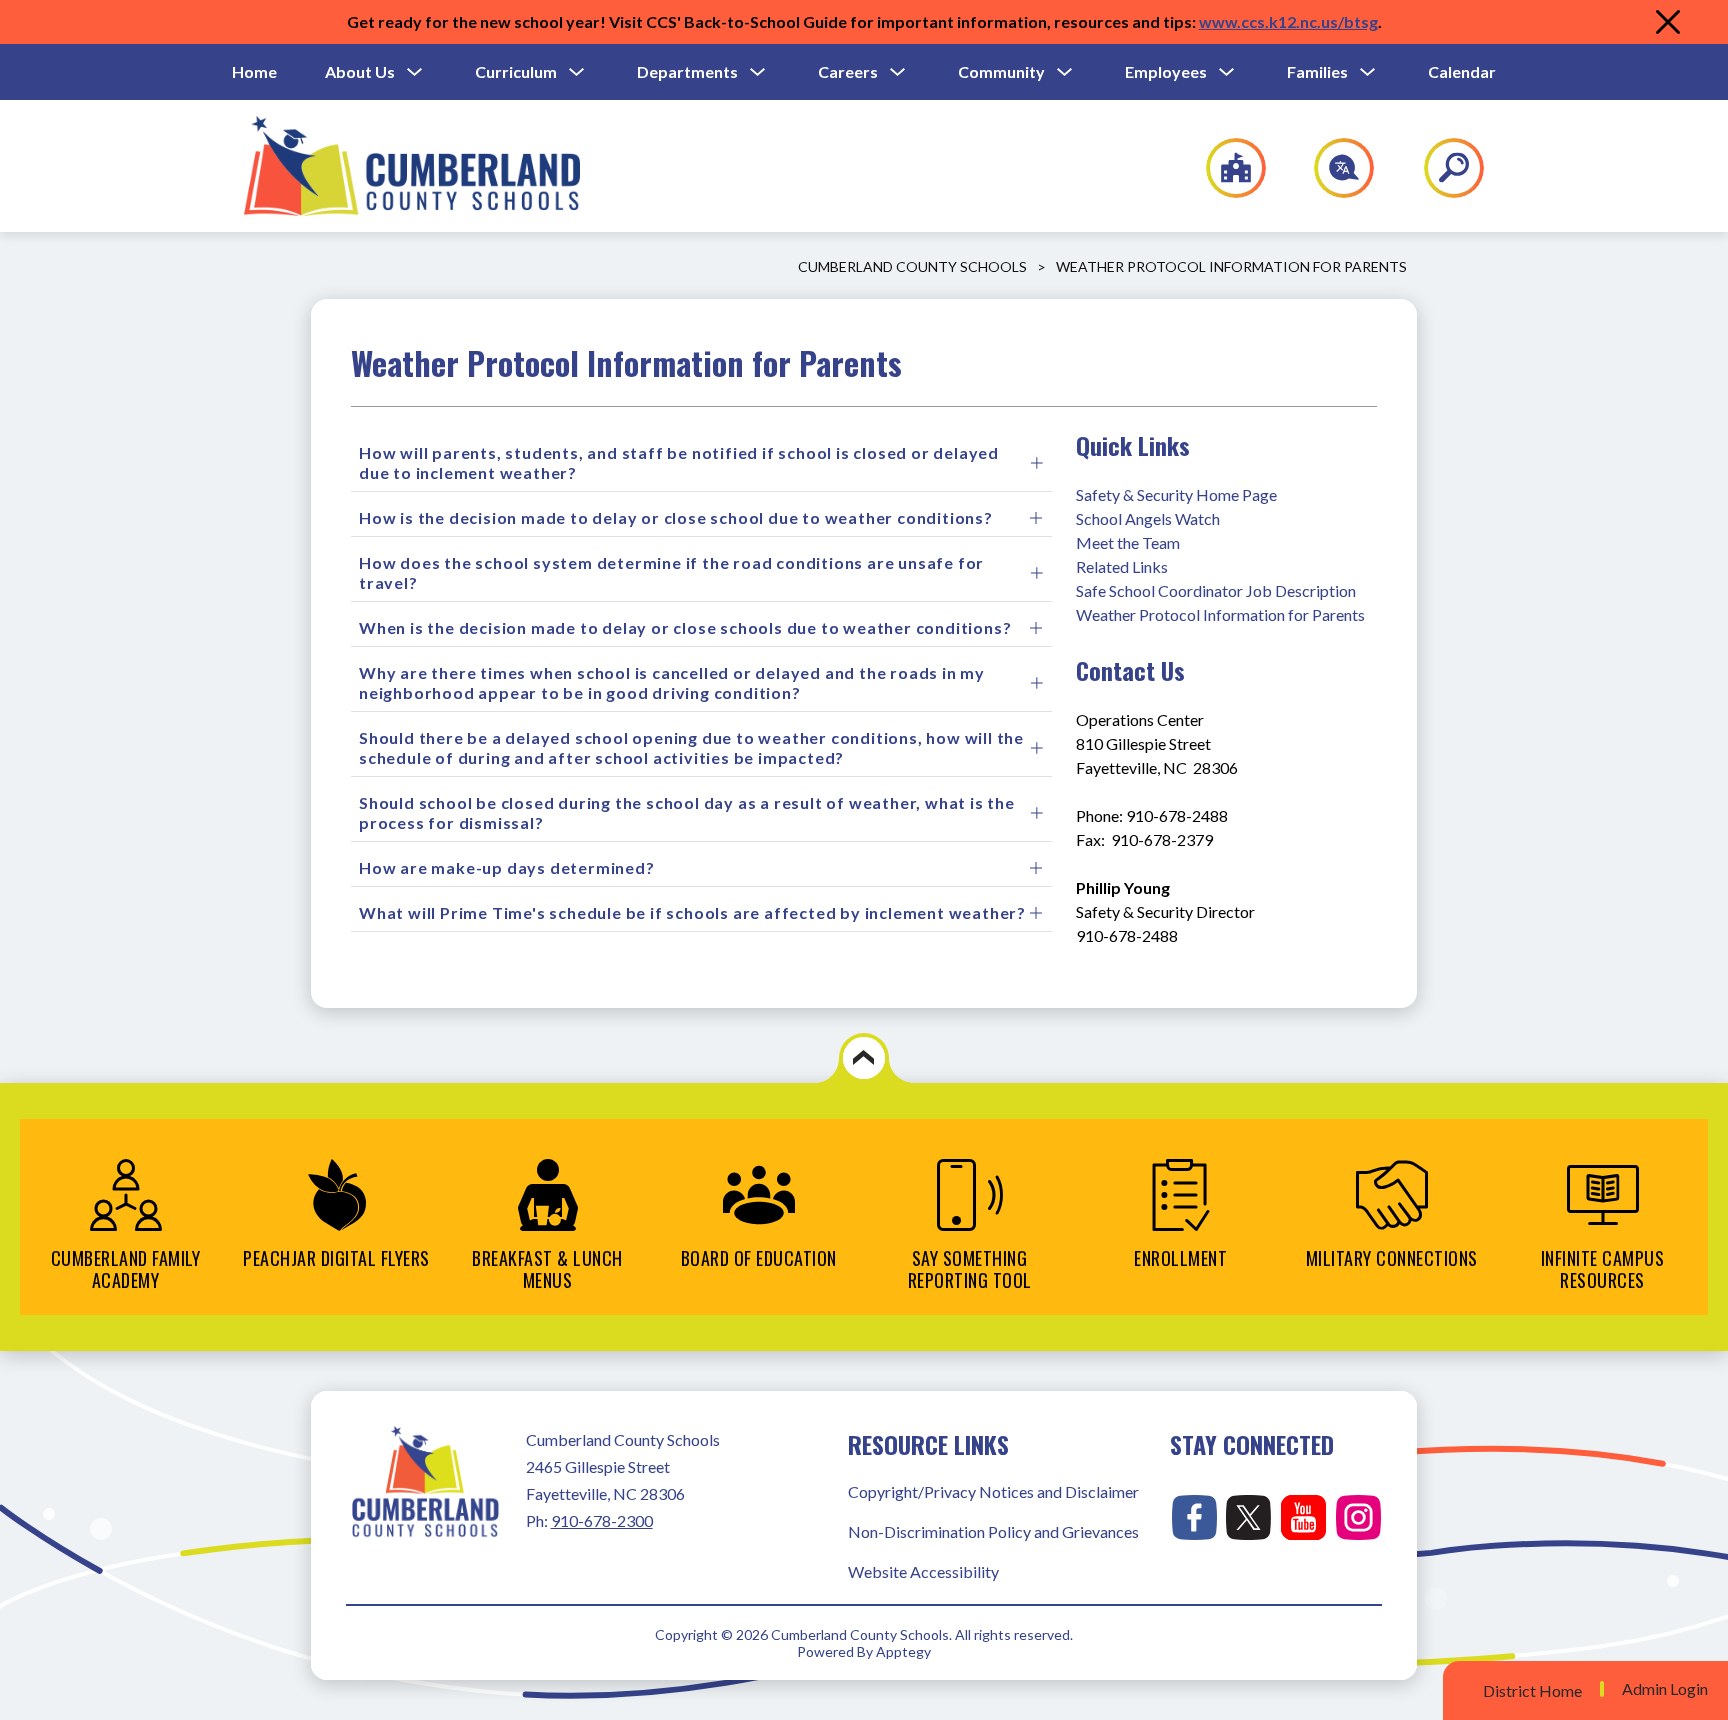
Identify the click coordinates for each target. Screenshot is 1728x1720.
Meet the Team (1128, 542)
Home (254, 71)
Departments (687, 71)
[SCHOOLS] (1225, 168)
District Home (1532, 1690)
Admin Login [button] (1665, 1689)
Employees (1166, 71)
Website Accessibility (923, 1571)
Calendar (1462, 71)
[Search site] (1441, 168)
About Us (360, 71)
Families (1317, 71)
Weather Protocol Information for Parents (1231, 266)
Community (1001, 71)
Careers (848, 71)
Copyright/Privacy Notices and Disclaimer (993, 1491)
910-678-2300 (602, 1520)
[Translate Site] (1332, 168)
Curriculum (516, 71)
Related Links (1122, 566)
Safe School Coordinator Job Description (1216, 590)
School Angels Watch (1148, 518)
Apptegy (903, 1651)
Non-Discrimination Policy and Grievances (993, 1531)
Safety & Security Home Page (1176, 494)
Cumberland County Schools (912, 266)
